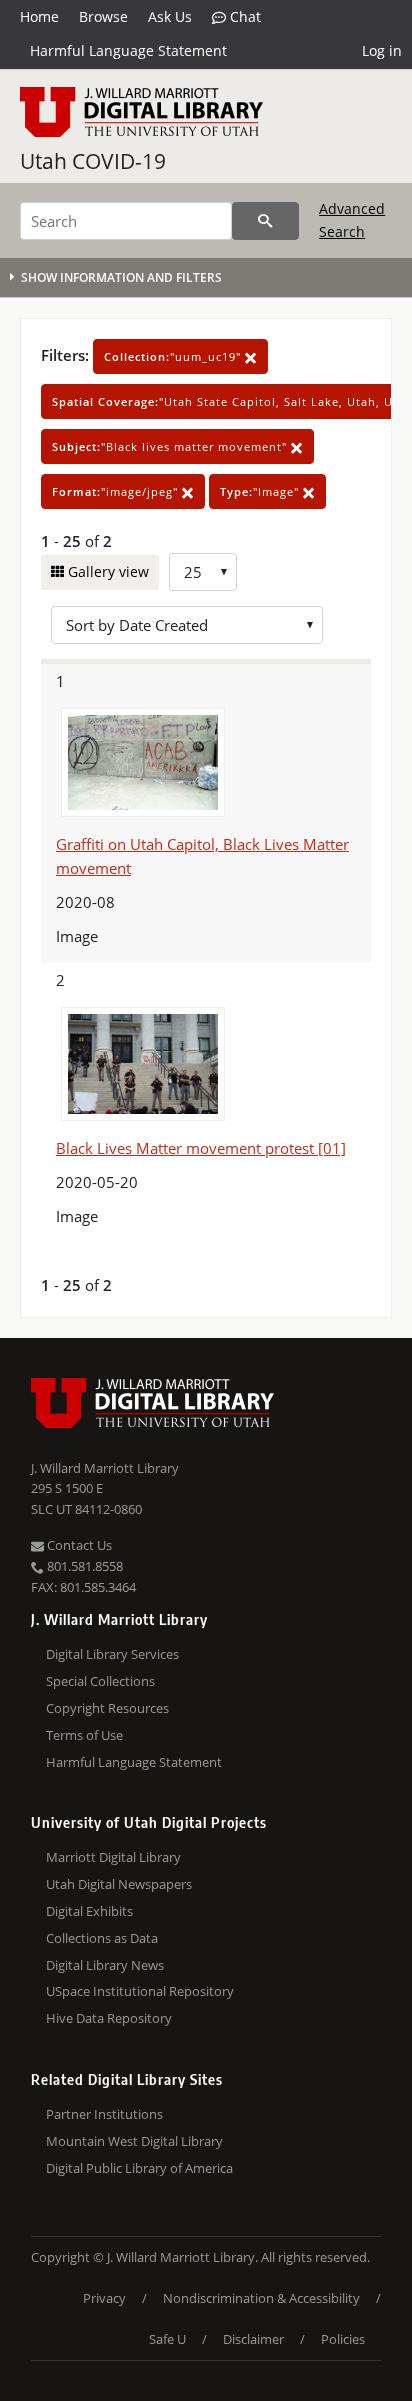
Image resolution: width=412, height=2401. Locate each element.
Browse (103, 16)
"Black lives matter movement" (171, 446)
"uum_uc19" (174, 356)
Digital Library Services (112, 1654)
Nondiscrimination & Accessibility (261, 2298)
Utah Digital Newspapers (119, 1884)
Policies (343, 2339)
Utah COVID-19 (93, 161)
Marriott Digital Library (113, 1857)
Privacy (104, 2298)
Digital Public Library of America (139, 2168)
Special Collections (100, 1681)
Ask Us (170, 16)
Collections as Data (102, 1938)
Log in (382, 50)
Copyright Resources (107, 1708)
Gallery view (106, 571)
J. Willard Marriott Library (105, 1468)
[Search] (265, 221)
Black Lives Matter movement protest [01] (201, 1148)
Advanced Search (352, 219)
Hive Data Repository (109, 2018)
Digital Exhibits (89, 1911)
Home (39, 16)
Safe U (167, 2339)
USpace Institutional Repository (140, 1991)
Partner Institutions (104, 2114)
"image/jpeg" (117, 491)
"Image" (261, 491)
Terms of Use (84, 1735)
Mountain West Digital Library (134, 2141)
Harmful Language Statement (128, 50)
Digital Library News (105, 1965)
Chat (243, 16)
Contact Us (78, 1545)
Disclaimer (253, 2339)
